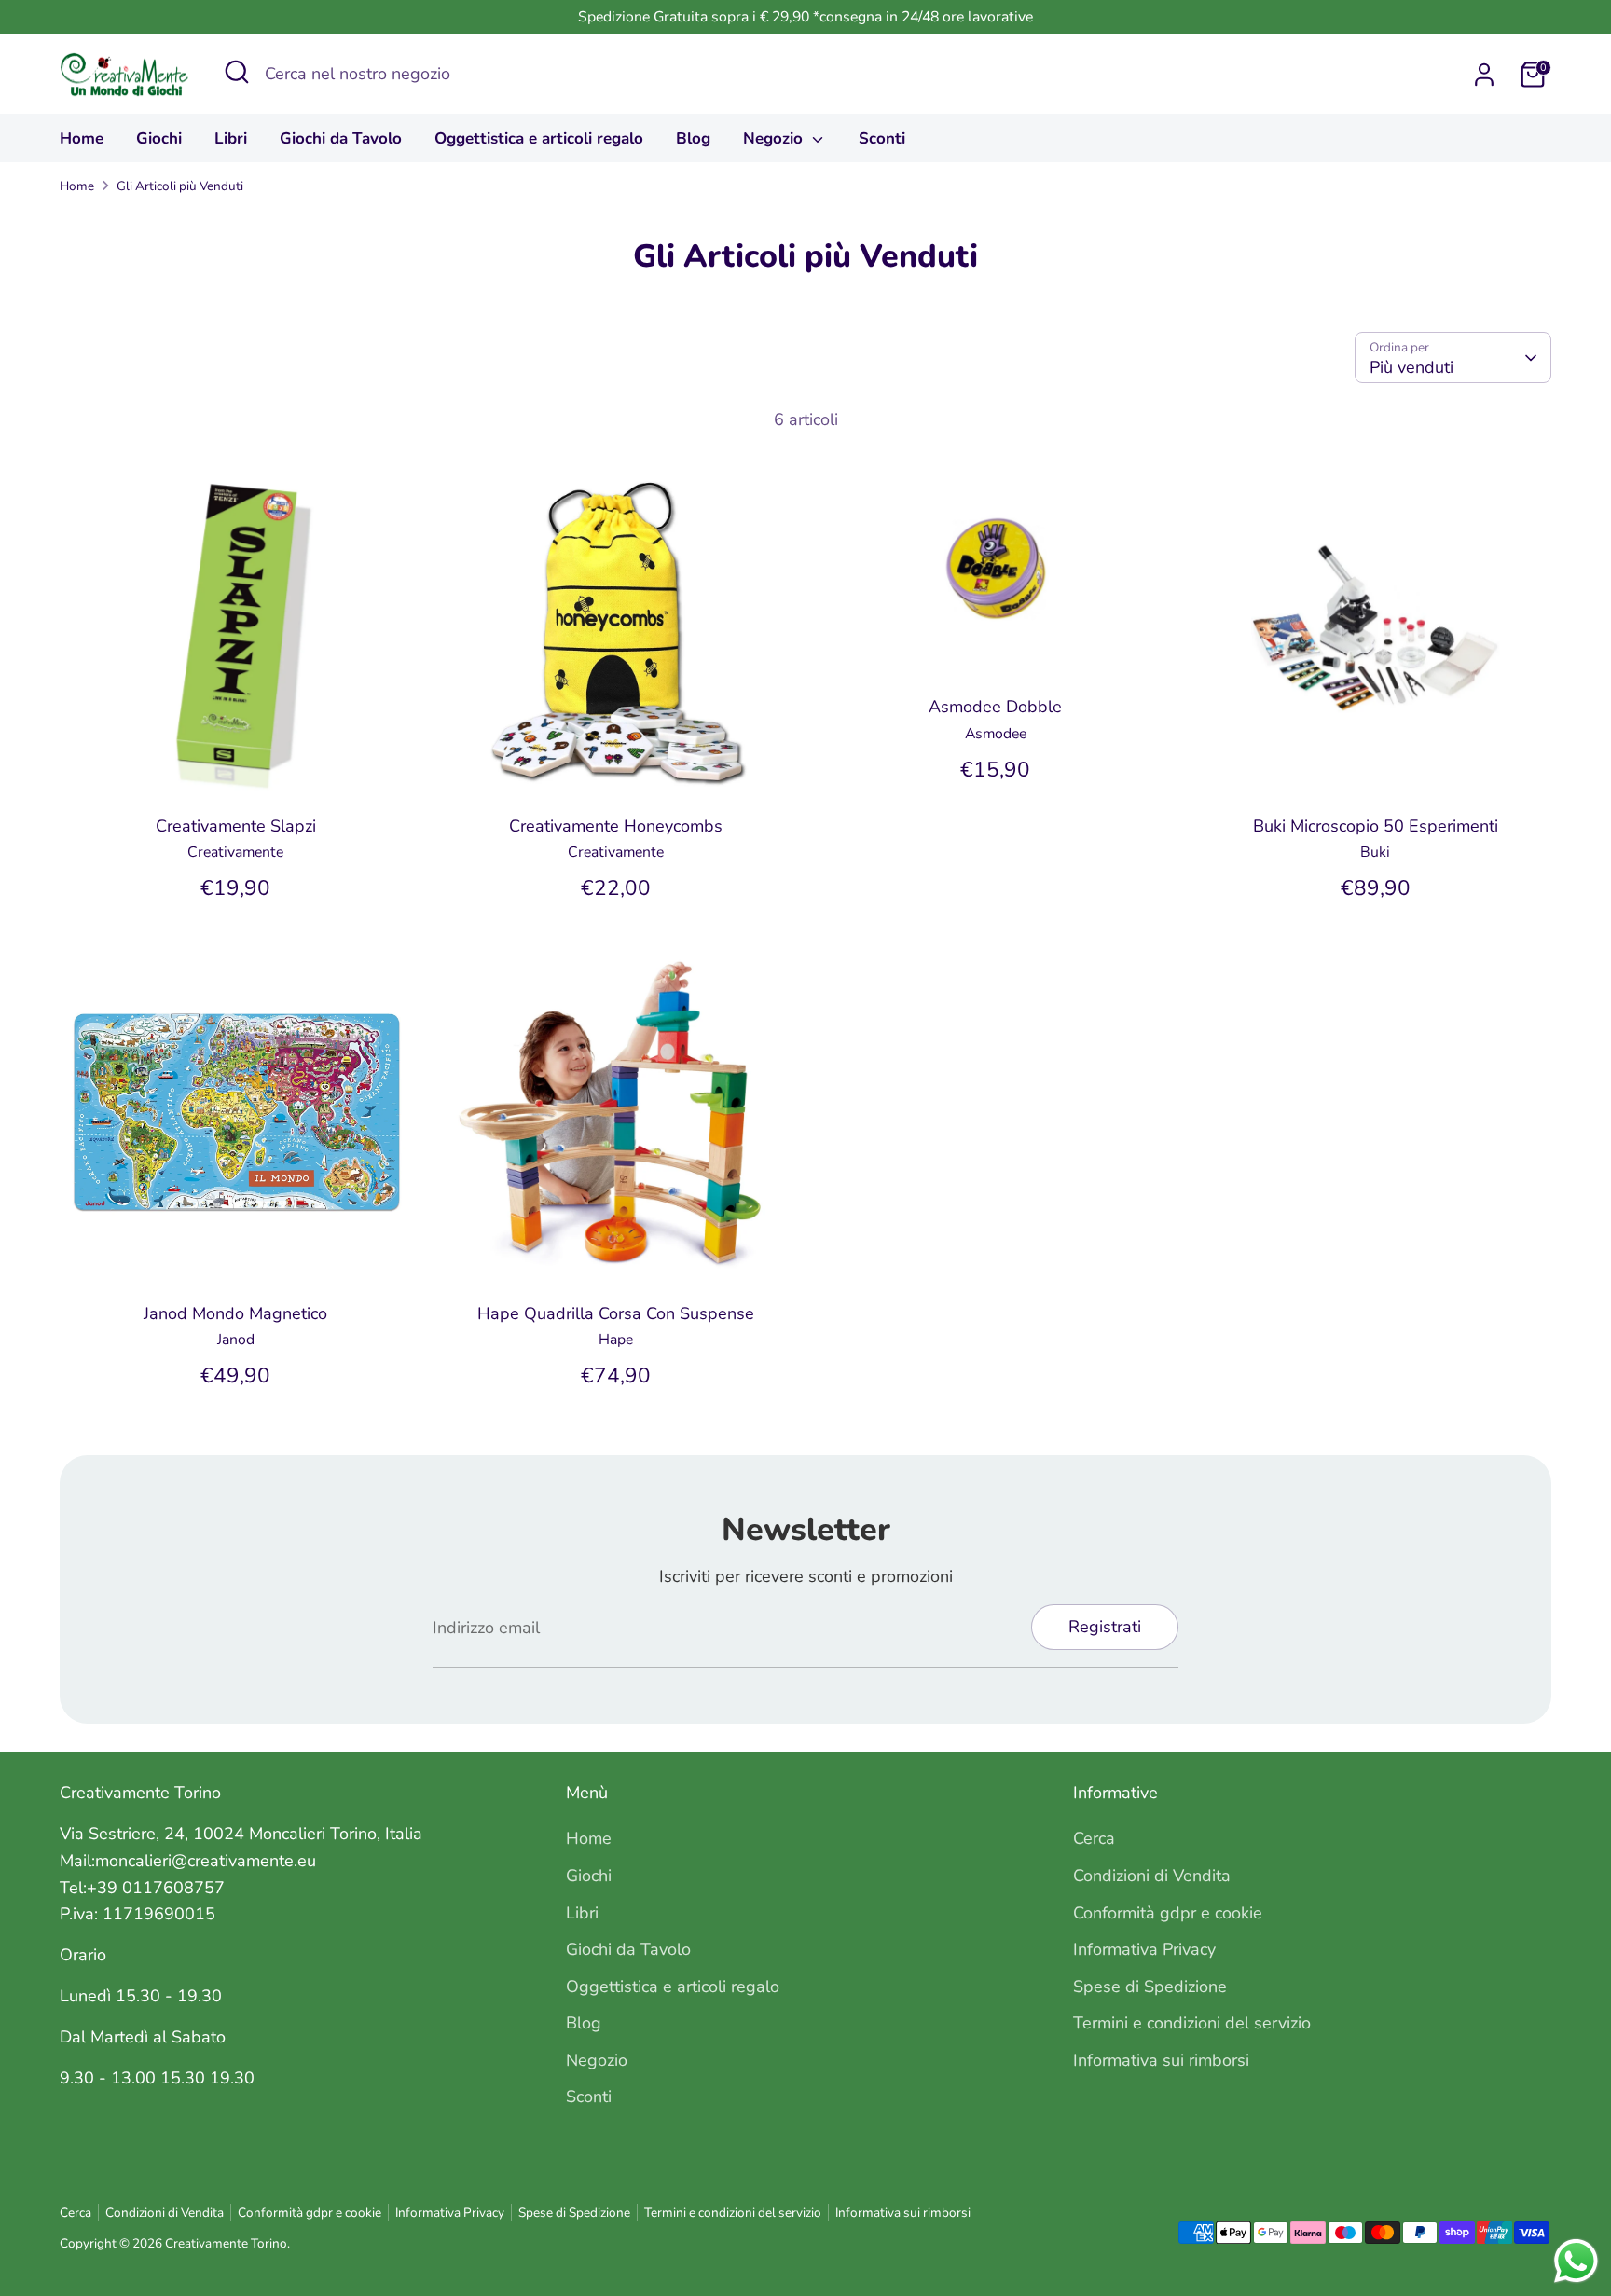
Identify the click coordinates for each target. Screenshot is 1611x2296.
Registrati (1105, 1627)
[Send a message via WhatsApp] (1576, 2261)
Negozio (775, 138)
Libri (231, 138)
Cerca (1094, 1838)
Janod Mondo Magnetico (235, 1313)
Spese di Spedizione (1150, 1987)
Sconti (882, 138)
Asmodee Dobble (995, 707)
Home (82, 138)
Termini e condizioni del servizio (1192, 2023)
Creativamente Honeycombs (616, 826)
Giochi (159, 138)
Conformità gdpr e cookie (1168, 1913)
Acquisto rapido (236, 771)
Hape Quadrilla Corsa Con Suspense (616, 1313)
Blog (693, 138)
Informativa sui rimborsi (1161, 2060)
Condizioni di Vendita (1152, 1876)
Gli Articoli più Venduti (180, 186)
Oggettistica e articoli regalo (539, 138)
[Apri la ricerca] (237, 72)
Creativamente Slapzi (236, 826)
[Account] (1484, 75)
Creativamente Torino (226, 2243)
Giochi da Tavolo (341, 138)
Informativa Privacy (1144, 1949)
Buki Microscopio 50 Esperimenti (1376, 826)
